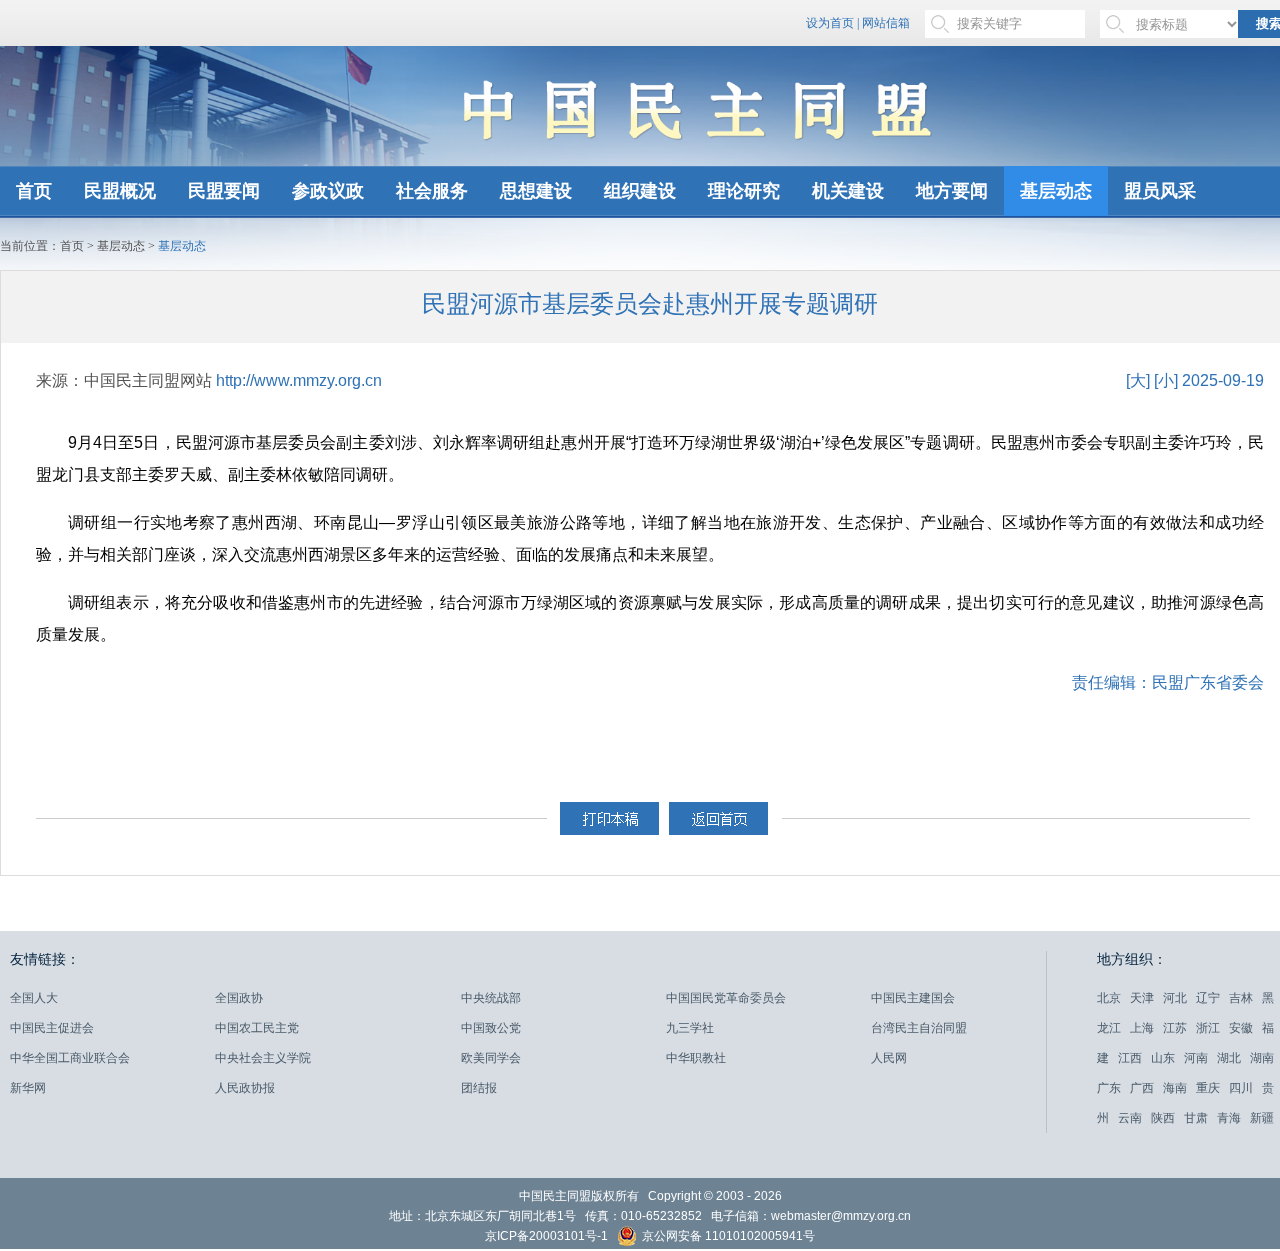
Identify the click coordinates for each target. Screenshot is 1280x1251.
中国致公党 (491, 1028)
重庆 (1208, 1088)
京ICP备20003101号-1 (546, 1236)
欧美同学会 (491, 1058)
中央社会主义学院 (263, 1058)
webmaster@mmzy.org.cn (841, 1216)
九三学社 (690, 1028)
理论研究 (744, 191)
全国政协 (239, 998)
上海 (1142, 1028)
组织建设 (640, 191)
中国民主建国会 (913, 998)
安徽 (1241, 1028)
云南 (1130, 1118)
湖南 (1262, 1058)
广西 (1142, 1088)
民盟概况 (120, 191)
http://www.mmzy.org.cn (299, 380)
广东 (1109, 1088)
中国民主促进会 (52, 1028)
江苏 (1175, 1028)
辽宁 (1208, 998)
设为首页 (830, 23)
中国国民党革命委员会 (726, 998)
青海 (1229, 1118)
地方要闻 (952, 191)
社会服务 (432, 191)
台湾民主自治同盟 (919, 1028)
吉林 (1241, 998)
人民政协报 (245, 1088)
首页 (34, 191)
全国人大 (34, 998)
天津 (1142, 998)
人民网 (889, 1058)
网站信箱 (886, 23)
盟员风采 (1160, 191)
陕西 (1163, 1118)
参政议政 (328, 191)
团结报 (479, 1088)
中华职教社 (696, 1058)
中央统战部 (491, 998)
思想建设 (536, 191)
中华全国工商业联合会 (70, 1058)
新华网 (28, 1088)
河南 (1196, 1058)
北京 (1109, 998)
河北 (1175, 998)
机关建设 (848, 191)
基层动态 (1056, 191)
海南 (1175, 1088)
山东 (1163, 1058)
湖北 (1229, 1058)
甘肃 (1196, 1118)
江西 (1130, 1058)
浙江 (1208, 1028)
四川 (1241, 1088)
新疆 (1262, 1118)
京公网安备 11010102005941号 (727, 1237)
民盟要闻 (224, 191)
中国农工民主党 (257, 1028)
